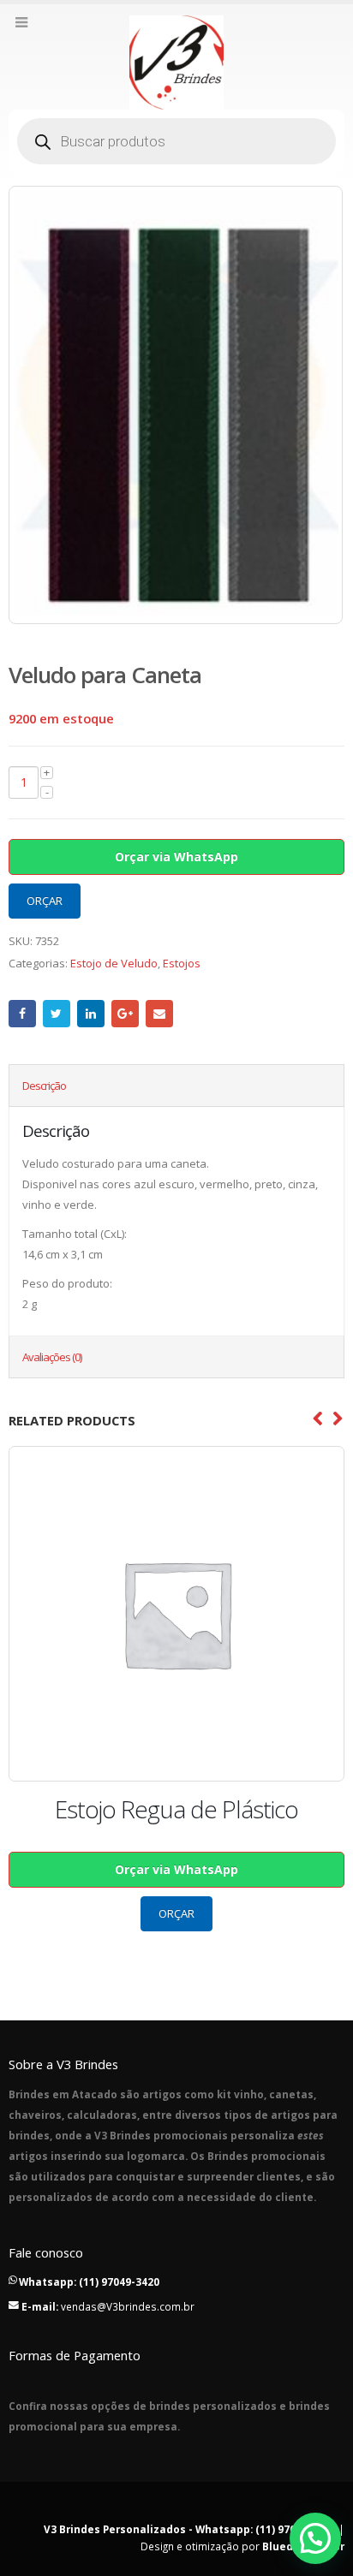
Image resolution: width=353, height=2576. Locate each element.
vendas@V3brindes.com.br (128, 2306)
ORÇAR (45, 901)
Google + (125, 1014)
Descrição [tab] (44, 1086)
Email (159, 1014)
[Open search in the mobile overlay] (176, 141)
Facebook (22, 1014)
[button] (315, 2538)
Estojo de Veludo (114, 963)
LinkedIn (91, 1014)
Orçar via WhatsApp (176, 857)
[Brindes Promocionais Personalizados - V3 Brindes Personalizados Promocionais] (176, 62)
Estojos (182, 963)
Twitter (57, 1014)
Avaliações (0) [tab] (52, 1357)
